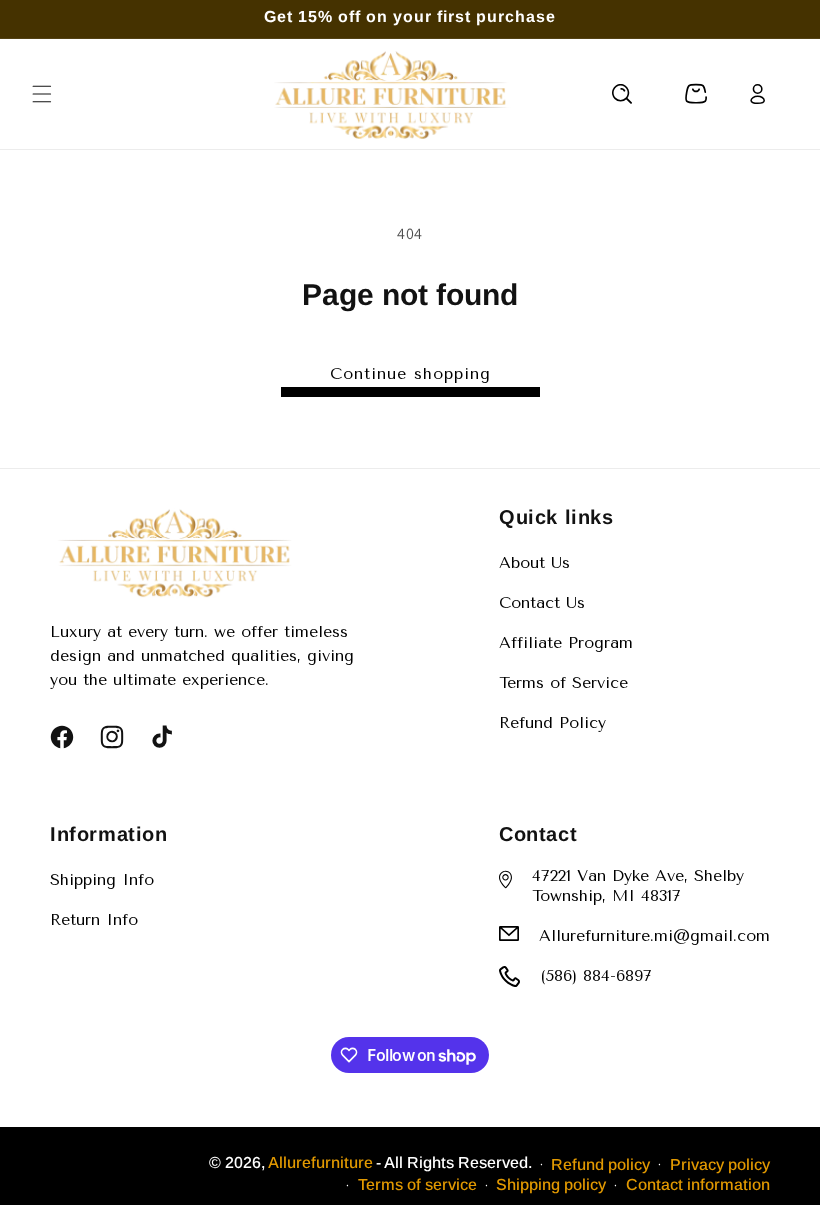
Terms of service (417, 1184)
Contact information (698, 1184)
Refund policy (600, 1164)
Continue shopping (410, 373)
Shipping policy (551, 1184)
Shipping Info (102, 879)
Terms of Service (563, 682)
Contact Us (542, 602)
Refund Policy (552, 722)
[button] (42, 94)
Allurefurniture (320, 1162)
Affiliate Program (566, 642)
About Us (534, 562)
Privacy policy (720, 1164)
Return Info (94, 919)
